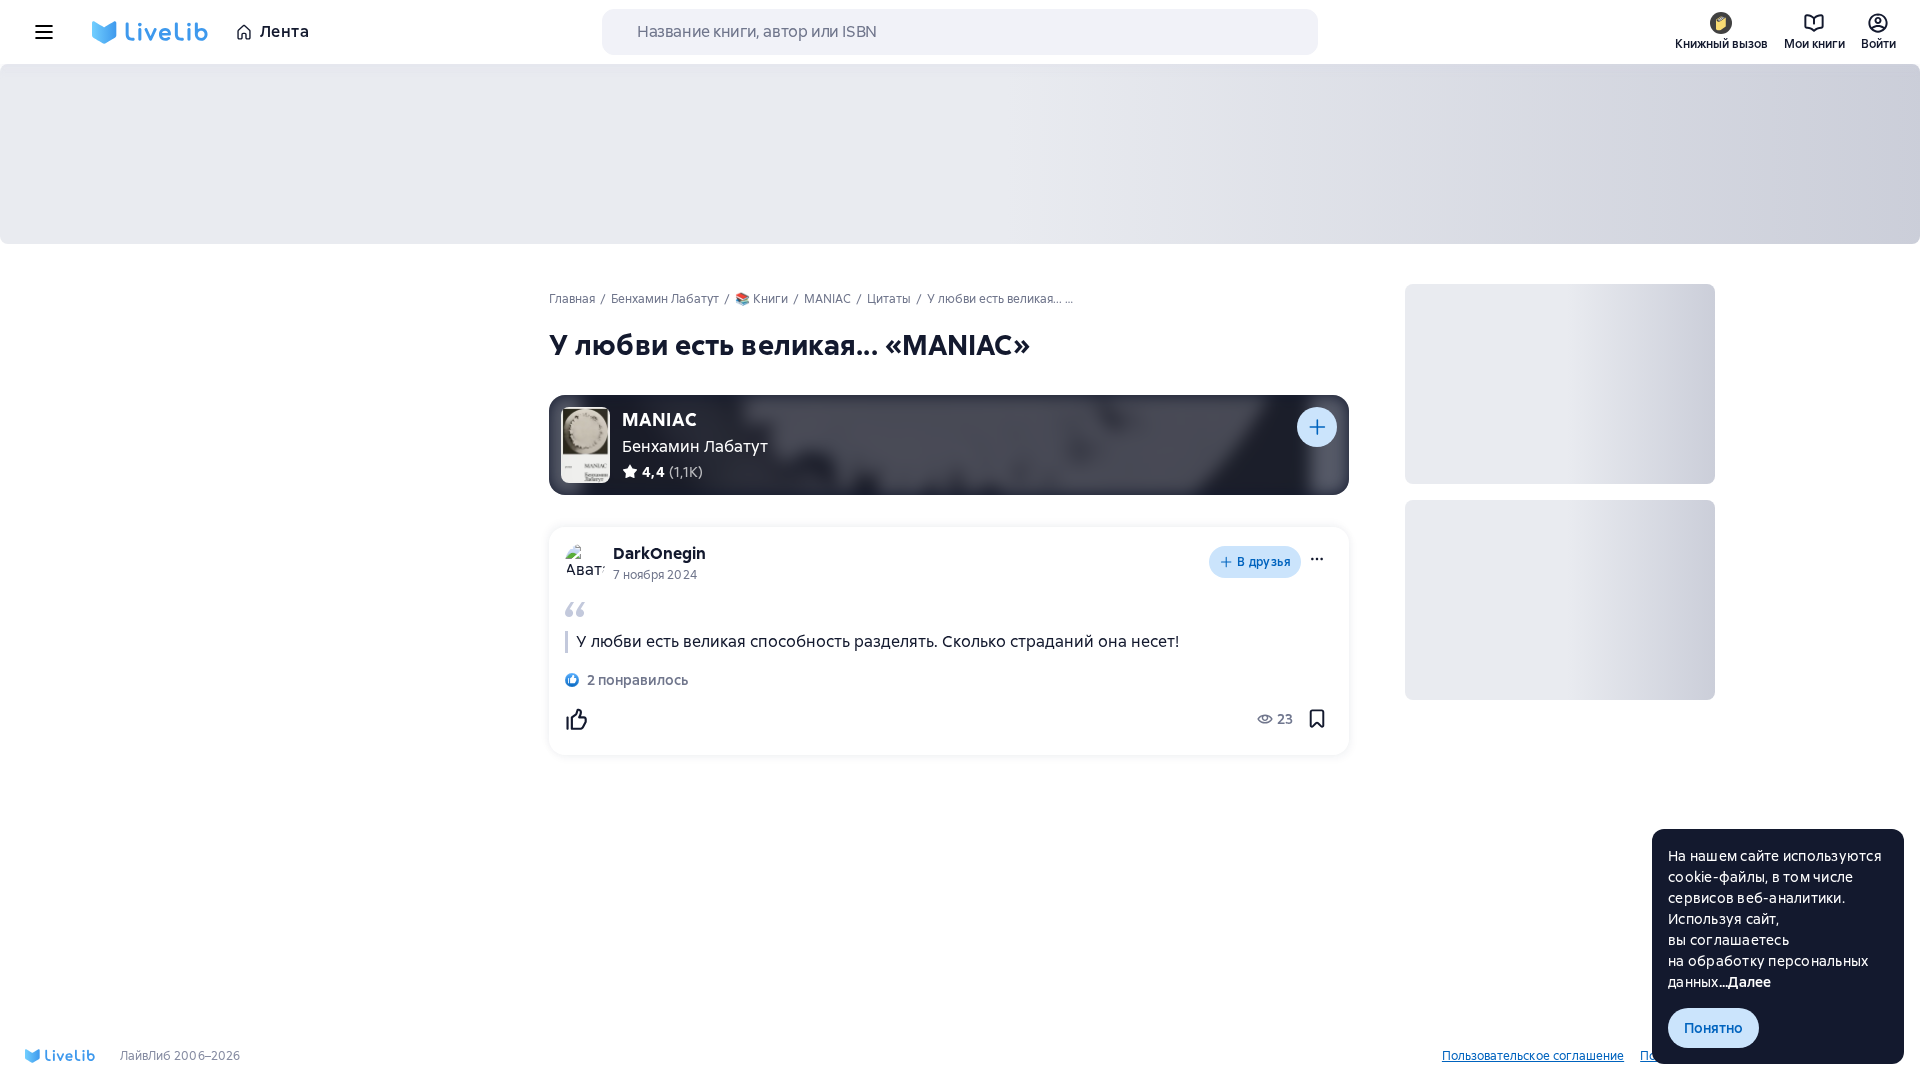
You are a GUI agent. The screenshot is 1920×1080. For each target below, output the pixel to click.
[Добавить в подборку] (1317, 427)
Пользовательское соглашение (1533, 1056)
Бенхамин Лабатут (695, 446)
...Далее (1745, 982)
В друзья (1264, 562)
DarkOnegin (659, 553)
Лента (284, 31)
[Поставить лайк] (576, 719)
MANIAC (659, 419)
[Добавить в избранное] (1317, 719)
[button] (1317, 559)
